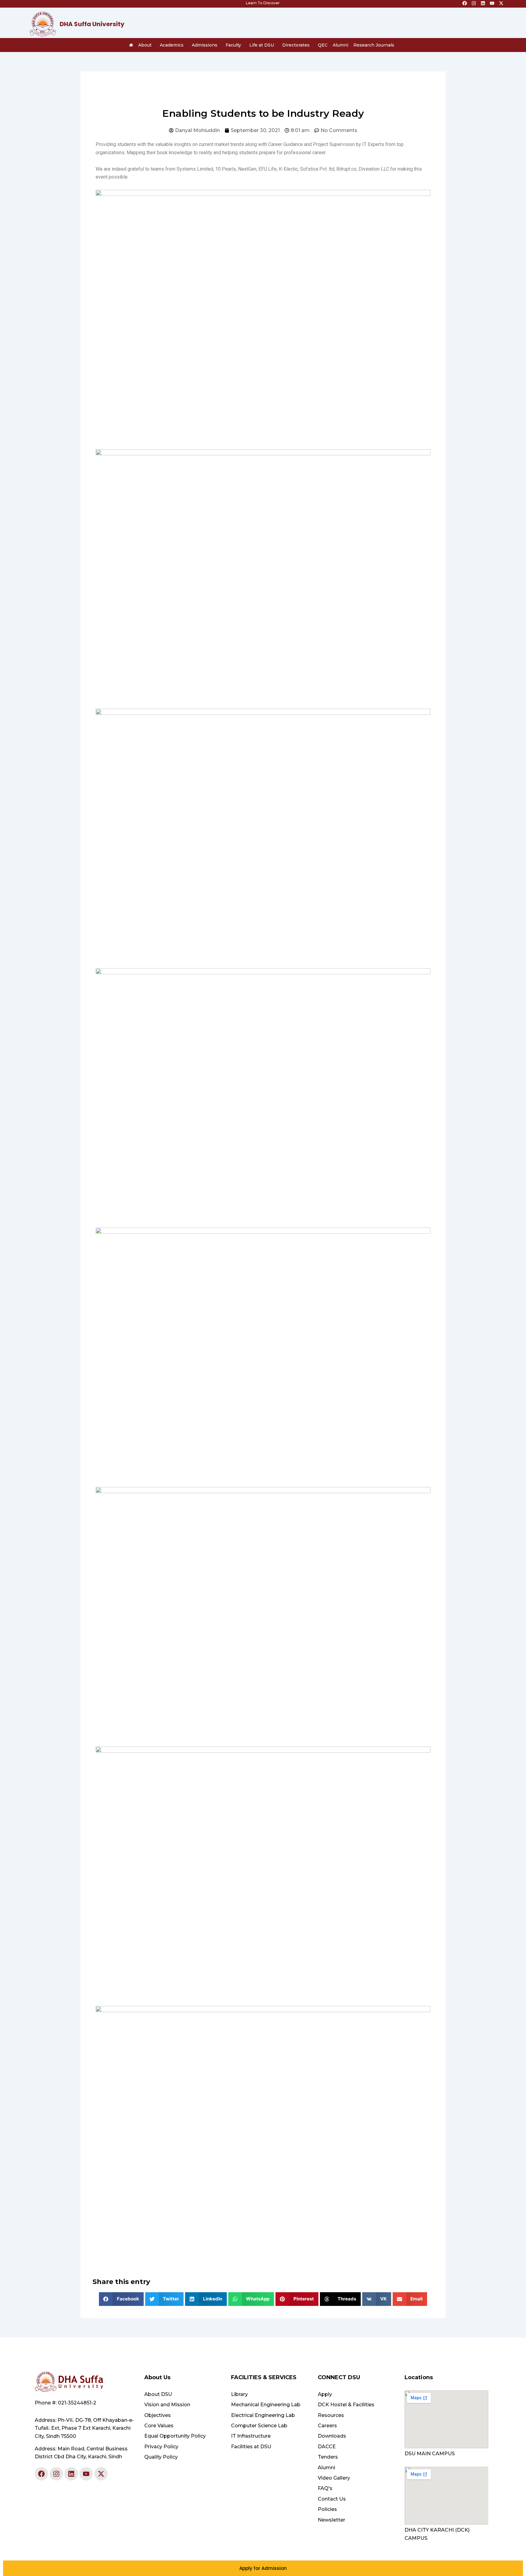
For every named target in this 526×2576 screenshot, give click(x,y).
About (145, 45)
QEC (323, 45)
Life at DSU (262, 45)
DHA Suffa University (92, 24)
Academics (172, 45)
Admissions (205, 45)
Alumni (340, 45)
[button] (121, 2299)
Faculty (233, 45)
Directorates (296, 45)
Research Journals (374, 45)
